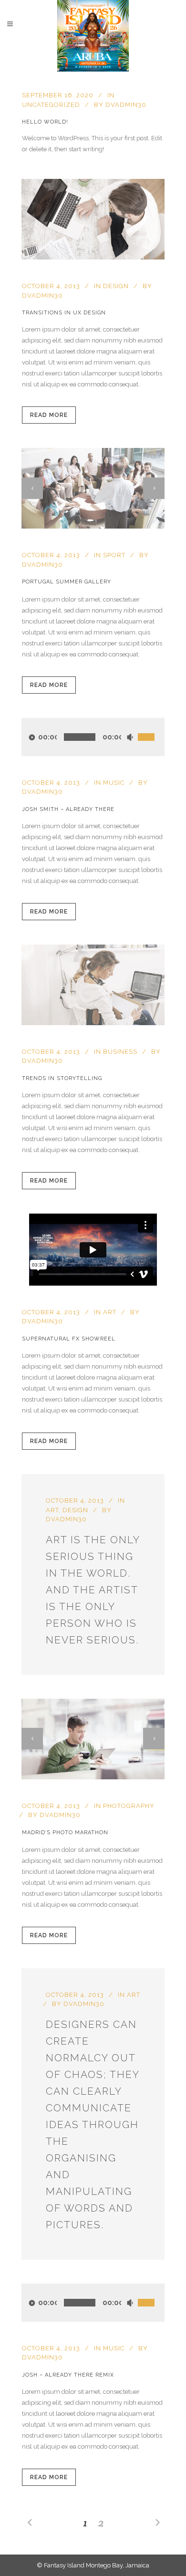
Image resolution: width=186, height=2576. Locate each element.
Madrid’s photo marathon (65, 1833)
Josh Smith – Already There (68, 809)
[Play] (32, 737)
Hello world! (45, 122)
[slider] (151, 727)
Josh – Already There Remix (68, 2375)
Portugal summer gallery (67, 582)
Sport (114, 555)
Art (110, 1312)
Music (114, 783)
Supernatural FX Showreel (69, 1339)
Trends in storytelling (62, 1078)
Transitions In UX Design (64, 313)
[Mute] (130, 737)
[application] (93, 737)
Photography (129, 1806)
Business (120, 1052)
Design (116, 286)
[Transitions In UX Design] (93, 219)
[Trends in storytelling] (93, 985)
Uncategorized (51, 105)
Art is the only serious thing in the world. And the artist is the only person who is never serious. (93, 1590)
